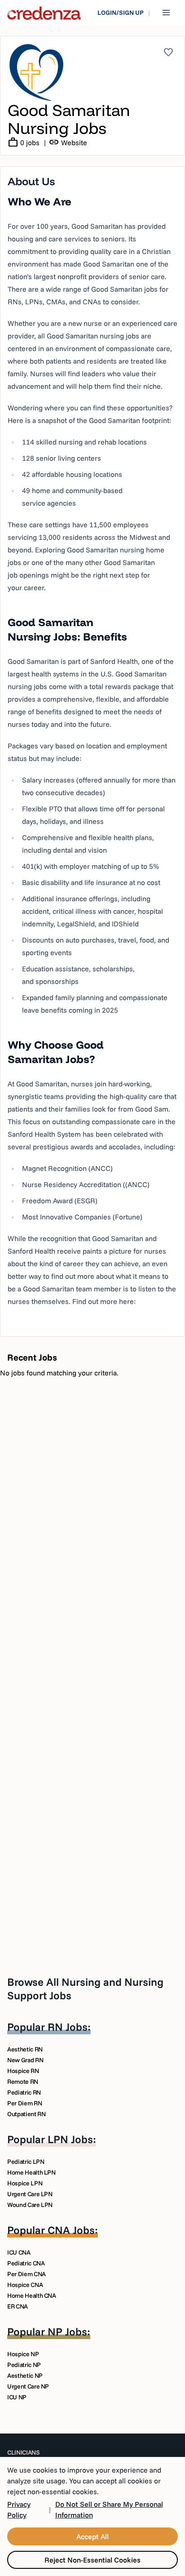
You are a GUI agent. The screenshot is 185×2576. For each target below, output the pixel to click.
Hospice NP (23, 2354)
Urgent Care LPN (30, 2194)
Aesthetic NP (25, 2376)
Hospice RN (23, 2071)
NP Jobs (67, 2331)
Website (68, 142)
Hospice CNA (25, 2285)
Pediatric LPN (26, 2162)
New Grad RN (25, 2060)
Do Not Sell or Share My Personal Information (109, 2509)
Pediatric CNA (26, 2263)
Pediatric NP (24, 2365)
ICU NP (17, 2397)
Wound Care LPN (30, 2205)
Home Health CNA (32, 2296)
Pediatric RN (24, 2092)
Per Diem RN (24, 2103)
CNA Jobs (71, 2230)
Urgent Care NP (28, 2386)
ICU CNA (19, 2252)
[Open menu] (166, 13)
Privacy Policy (19, 2509)
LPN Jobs (70, 2139)
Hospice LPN (25, 2183)
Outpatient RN (26, 2114)
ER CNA (18, 2306)
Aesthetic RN (25, 2049)
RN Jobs (68, 2027)
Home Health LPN (31, 2172)
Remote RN (23, 2082)
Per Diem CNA (26, 2274)
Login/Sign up (121, 13)
